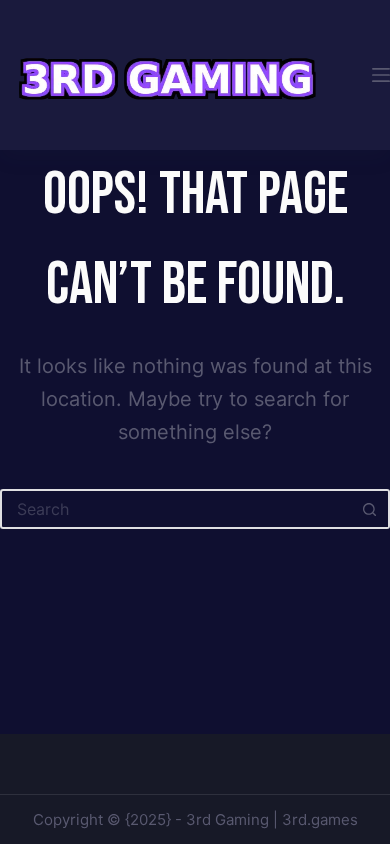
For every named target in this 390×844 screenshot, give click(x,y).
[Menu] (381, 75)
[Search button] (370, 509)
